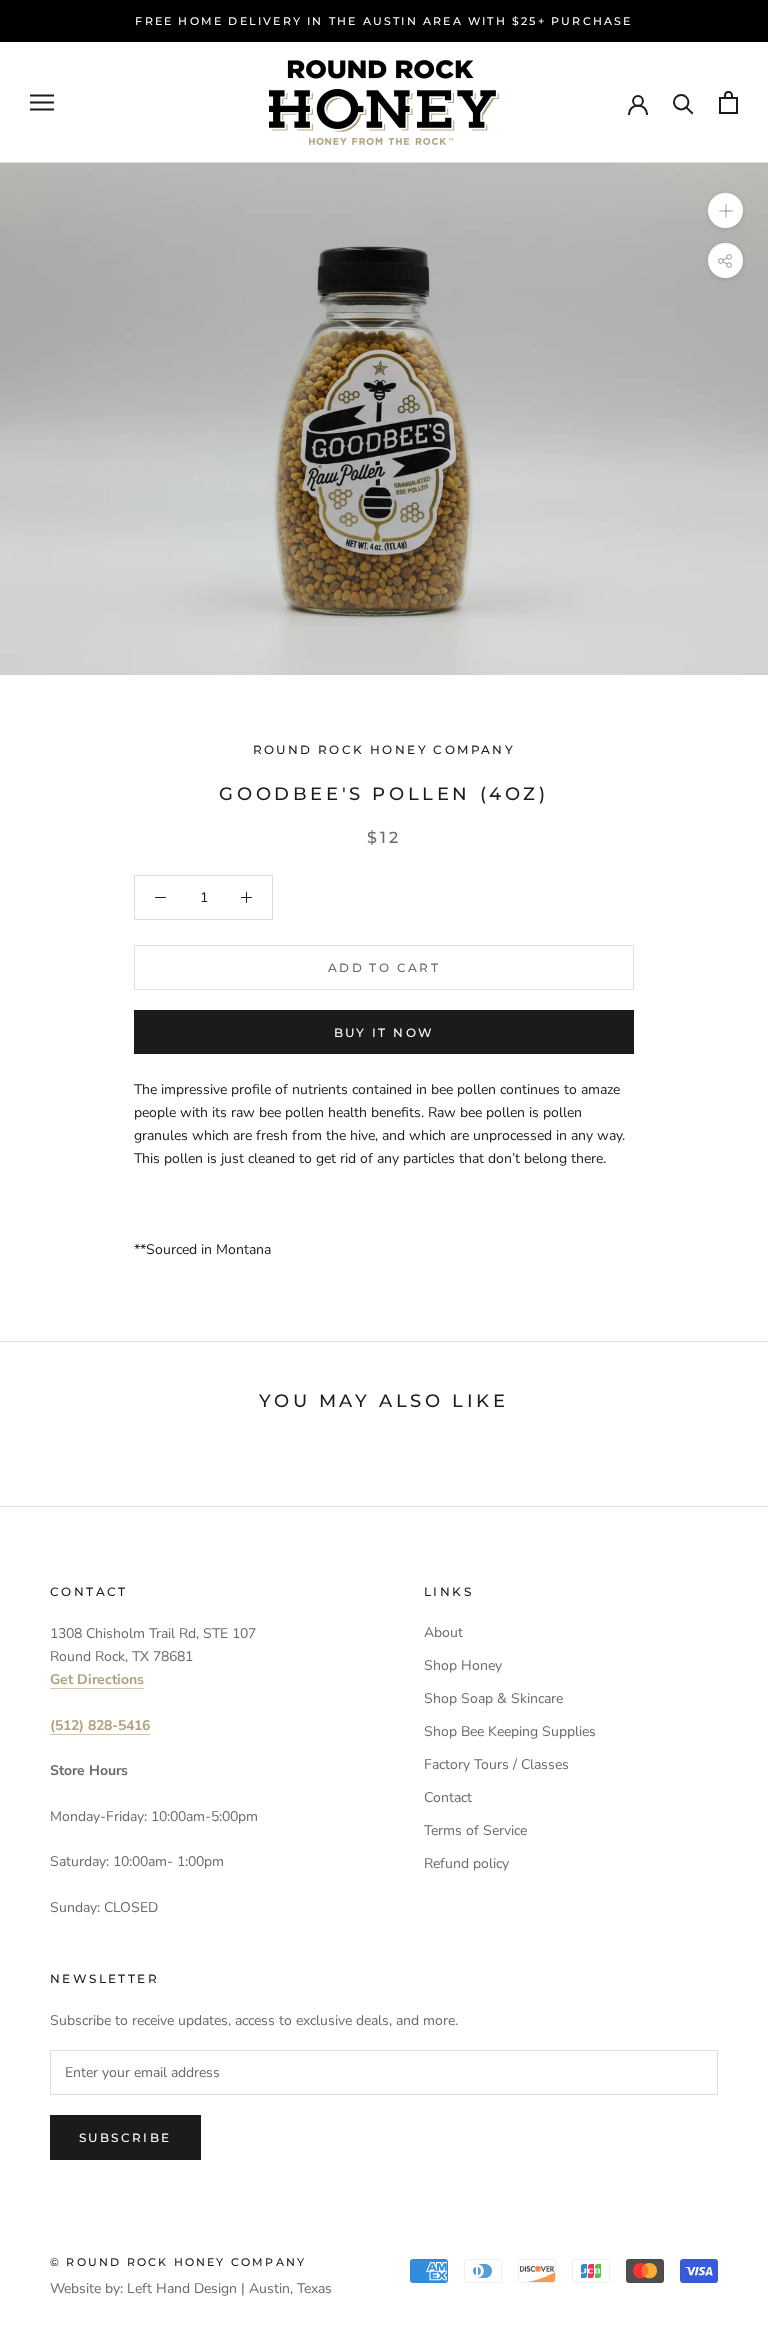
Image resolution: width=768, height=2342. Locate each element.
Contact (448, 1797)
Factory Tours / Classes (496, 1764)
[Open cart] (728, 102)
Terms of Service (475, 1830)
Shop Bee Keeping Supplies (510, 1731)
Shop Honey (463, 1665)
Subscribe (125, 2137)
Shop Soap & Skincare (493, 1698)
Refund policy (466, 1863)
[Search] (683, 102)
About (443, 1632)
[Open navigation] (42, 102)
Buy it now (384, 1032)
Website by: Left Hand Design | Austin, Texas (191, 2288)
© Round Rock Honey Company (178, 2262)
